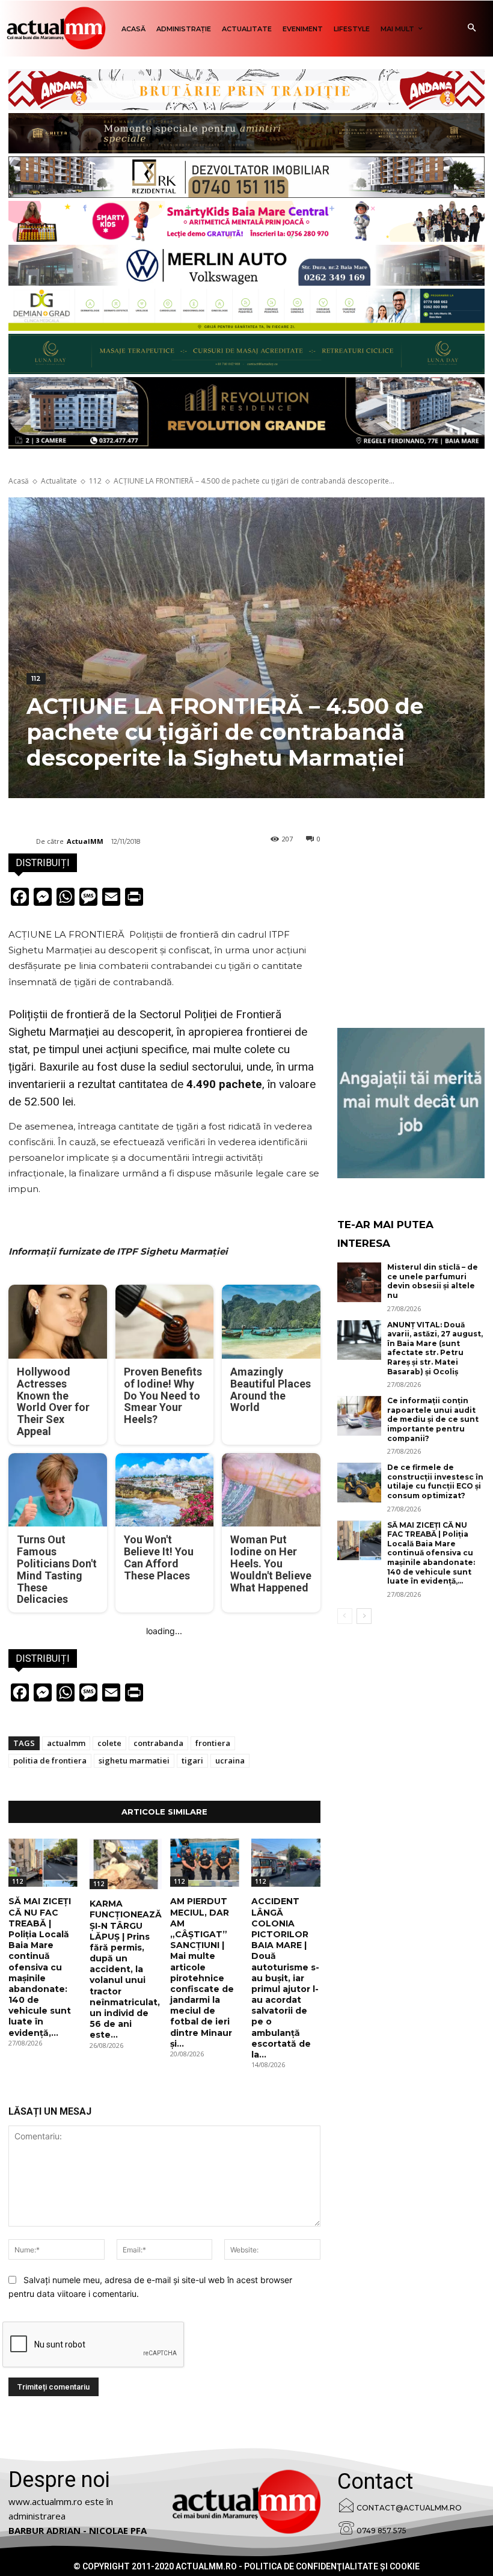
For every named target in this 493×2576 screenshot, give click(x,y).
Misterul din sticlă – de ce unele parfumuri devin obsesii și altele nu (433, 1281)
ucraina (230, 1760)
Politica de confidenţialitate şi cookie (332, 2566)
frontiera (213, 1743)
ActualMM (85, 841)
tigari (192, 1760)
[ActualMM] (22, 841)
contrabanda (158, 1743)
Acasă (19, 481)
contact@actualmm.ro (409, 2508)
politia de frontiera (50, 1760)
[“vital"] (411, 1103)
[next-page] (364, 1616)
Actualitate (59, 481)
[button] (472, 29)
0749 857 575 (381, 2531)
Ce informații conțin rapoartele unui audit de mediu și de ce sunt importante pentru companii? (433, 1419)
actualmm (66, 1743)
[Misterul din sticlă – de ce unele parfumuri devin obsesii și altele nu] (360, 1282)
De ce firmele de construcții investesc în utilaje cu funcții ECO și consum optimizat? (435, 1481)
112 (95, 481)
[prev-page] (345, 1616)
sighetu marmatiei (134, 1760)
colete (109, 1743)
